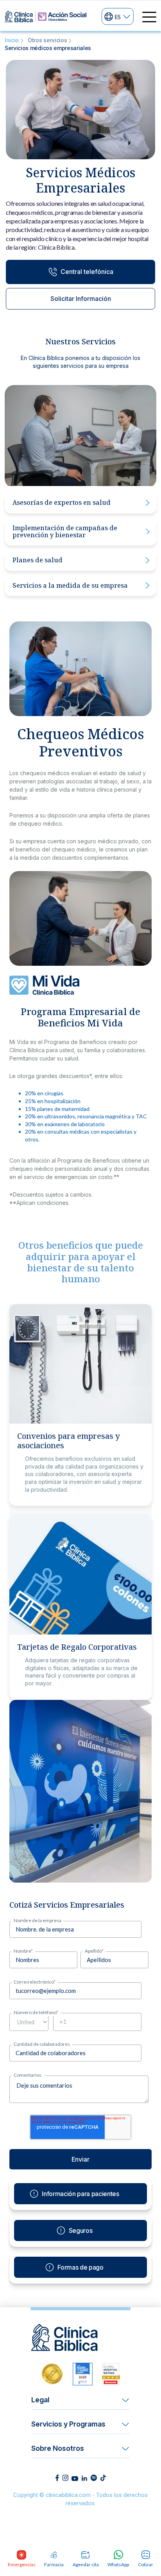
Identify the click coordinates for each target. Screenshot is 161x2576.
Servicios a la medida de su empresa (70, 585)
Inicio (12, 40)
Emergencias (21, 2564)
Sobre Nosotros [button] (58, 2448)
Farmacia (54, 2564)
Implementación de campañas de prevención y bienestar (65, 531)
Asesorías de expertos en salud (62, 502)
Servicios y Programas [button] (68, 2424)
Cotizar (146, 2564)
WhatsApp (118, 2564)
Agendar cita (86, 2564)
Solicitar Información (81, 299)
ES (118, 16)
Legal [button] (40, 2400)
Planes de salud (38, 560)
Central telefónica (87, 272)
